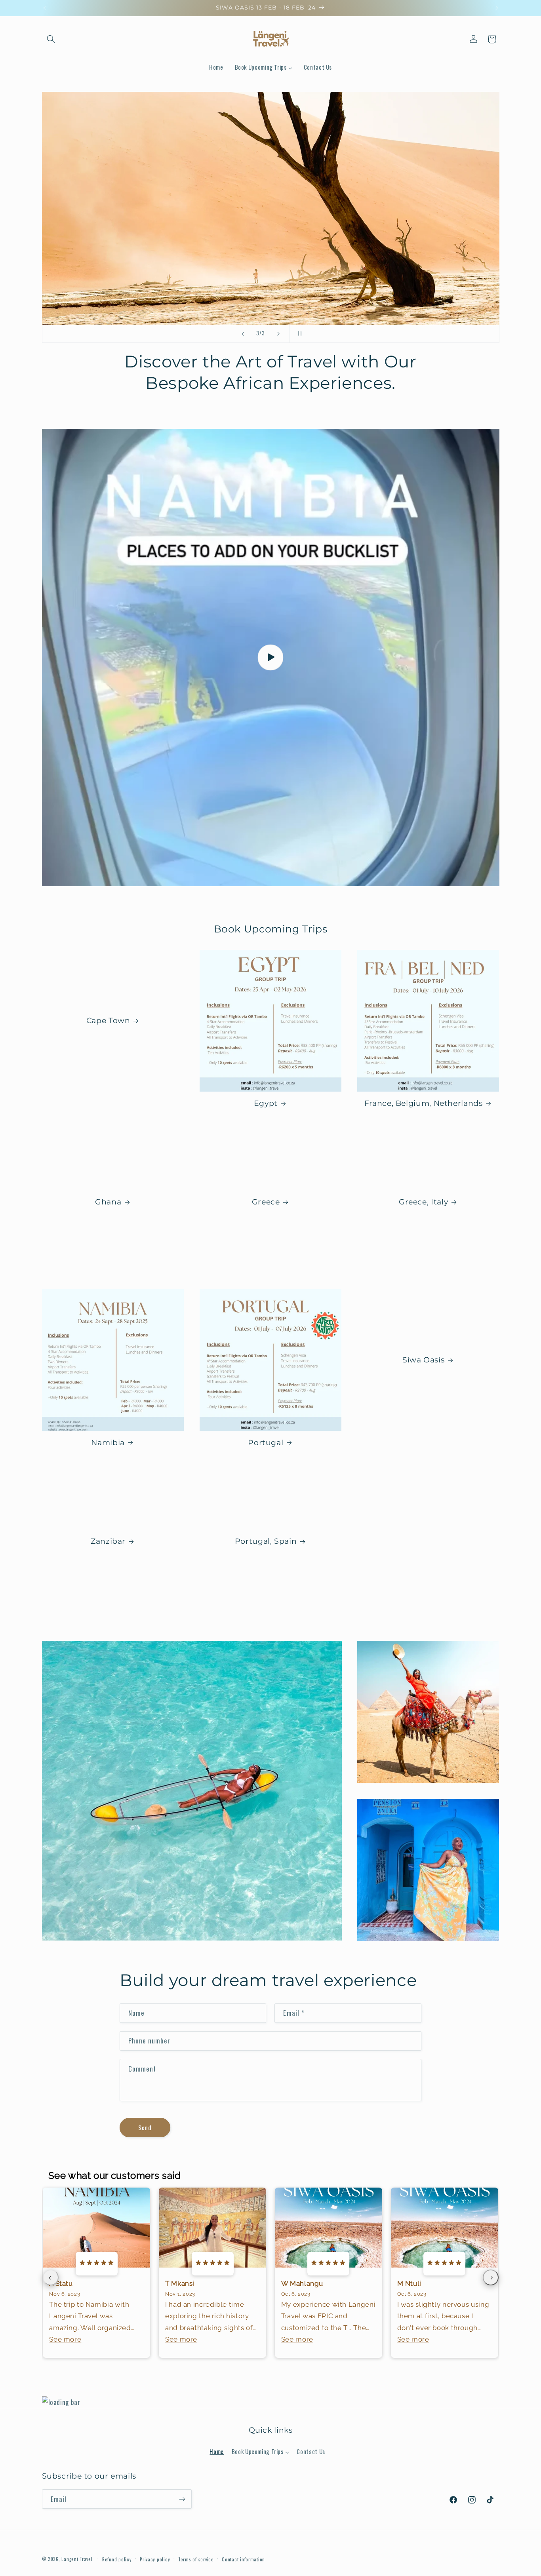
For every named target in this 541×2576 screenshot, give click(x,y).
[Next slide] (278, 334)
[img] (97, 2263)
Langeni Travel (77, 2559)
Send (145, 2127)
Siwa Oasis (423, 1359)
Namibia (108, 1443)
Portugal (266, 1443)
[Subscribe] (182, 2499)
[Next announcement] (497, 8)
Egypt (266, 1103)
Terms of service (196, 2559)
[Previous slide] (243, 334)
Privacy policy (155, 2559)
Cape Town (108, 1021)
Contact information (243, 2559)
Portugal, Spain (266, 1541)
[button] (51, 39)
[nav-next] (491, 2277)
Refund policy (117, 2559)
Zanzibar (108, 1541)
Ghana (108, 1202)
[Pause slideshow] (298, 334)
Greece (266, 1202)
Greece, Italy (423, 1202)
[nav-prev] (51, 2277)
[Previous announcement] (44, 8)
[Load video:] (271, 657)
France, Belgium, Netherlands (424, 1103)
